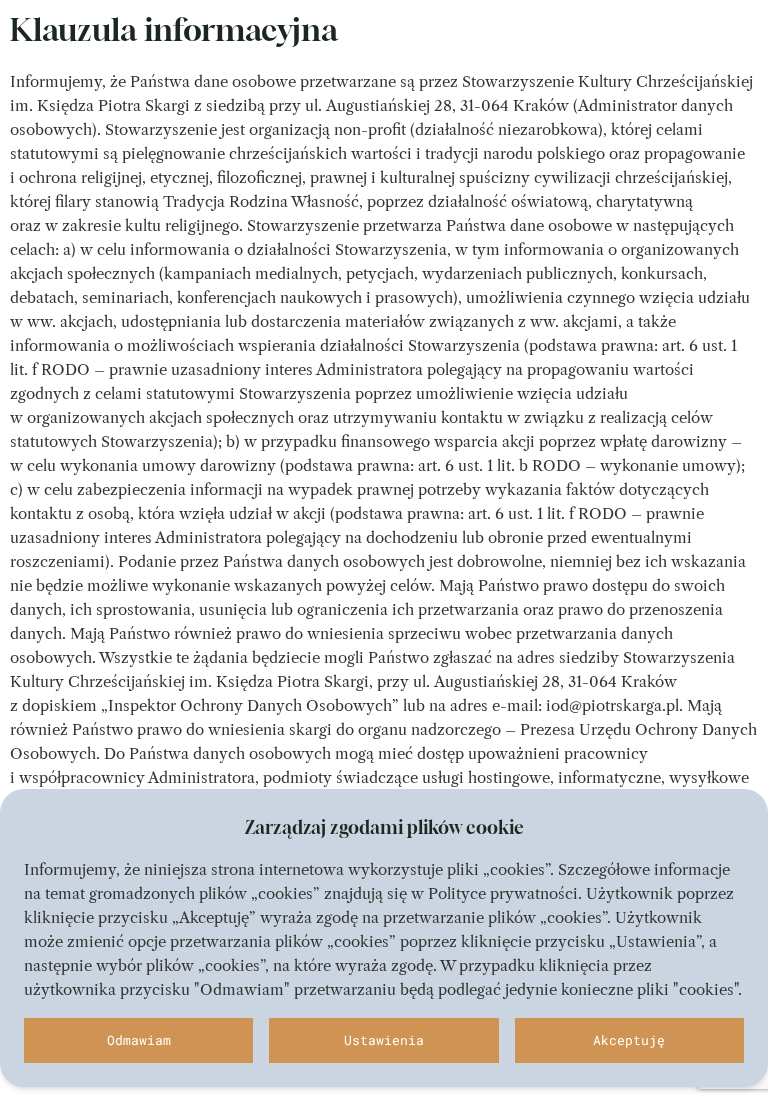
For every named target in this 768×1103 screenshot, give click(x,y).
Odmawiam (139, 1040)
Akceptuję (629, 1040)
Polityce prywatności (503, 893)
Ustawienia (384, 1040)
